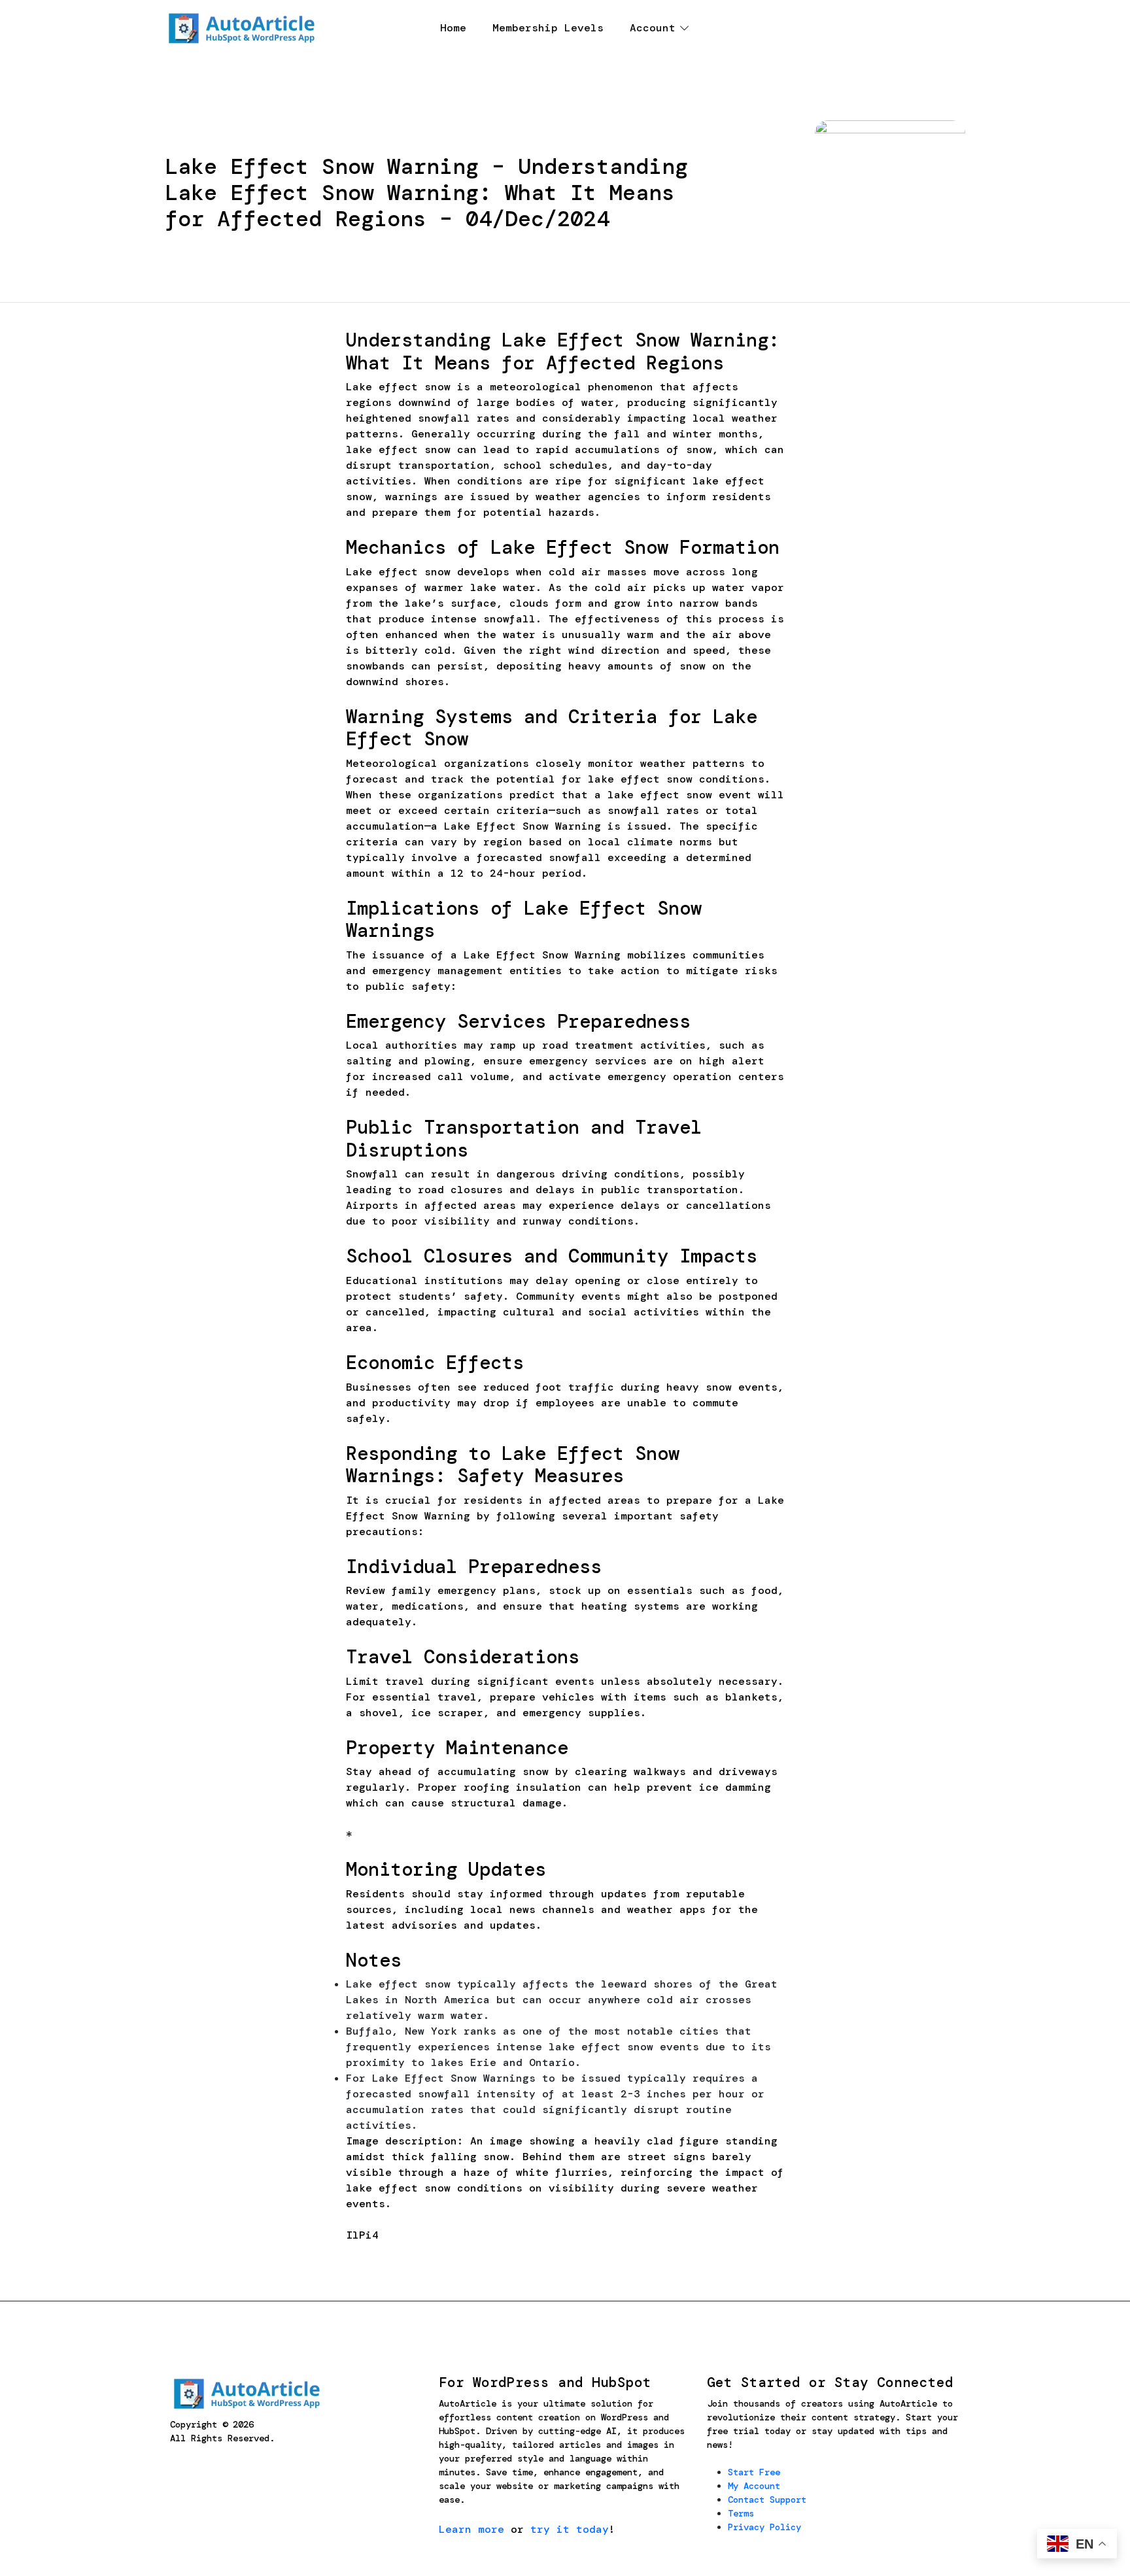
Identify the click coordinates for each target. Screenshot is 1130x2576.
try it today (570, 2529)
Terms (741, 2513)
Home (453, 28)
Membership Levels (548, 28)
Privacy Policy (764, 2527)
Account (653, 28)
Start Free (754, 2472)
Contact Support (767, 2500)
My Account (754, 2486)
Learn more (471, 2529)
